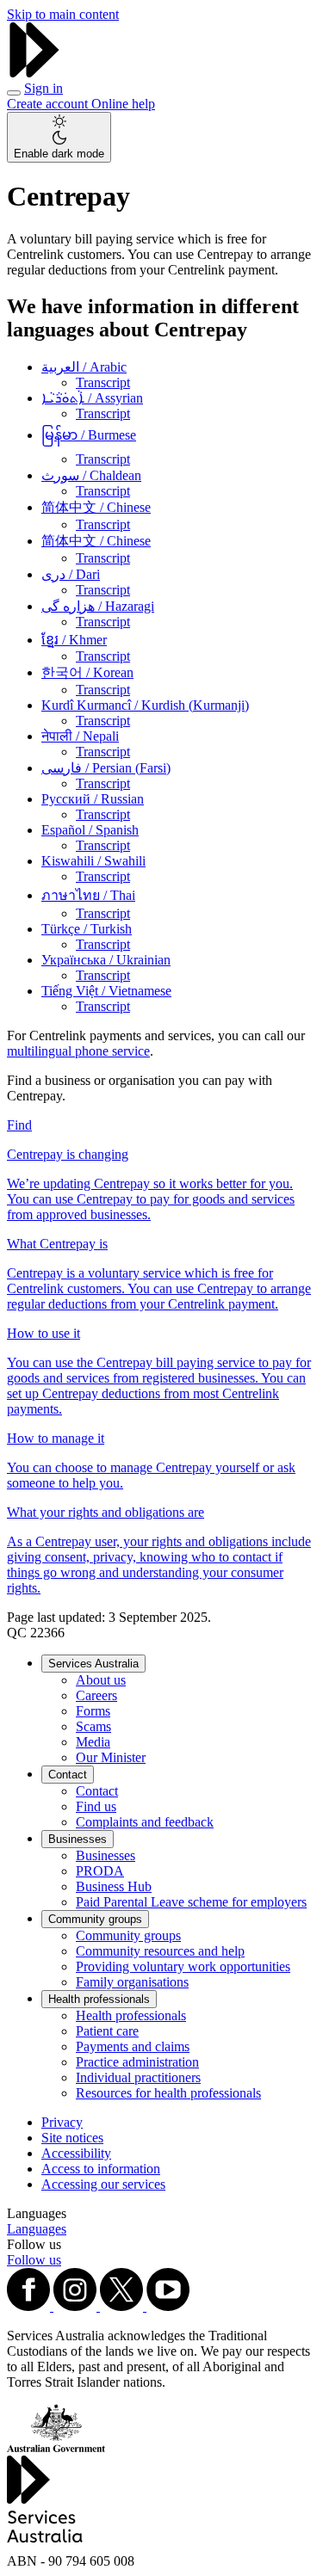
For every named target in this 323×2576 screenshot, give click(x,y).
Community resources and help (160, 1951)
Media (93, 1742)
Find (19, 1125)
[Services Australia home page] (34, 73)
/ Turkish (87, 929)
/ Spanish (90, 830)
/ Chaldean (91, 475)
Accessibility (76, 2153)
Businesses (78, 1839)
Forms (93, 1711)
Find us (96, 1806)
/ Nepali (80, 736)
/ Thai (88, 895)
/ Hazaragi (98, 606)
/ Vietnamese (106, 991)
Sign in (43, 88)
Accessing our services (103, 2184)
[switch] (59, 137)
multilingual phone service (78, 1051)
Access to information (101, 2169)
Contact (68, 1775)
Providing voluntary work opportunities (183, 1966)
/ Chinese (96, 507)
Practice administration (137, 2062)
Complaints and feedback (145, 1822)
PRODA (100, 1871)
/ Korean (87, 672)
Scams (93, 1726)
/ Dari (71, 574)
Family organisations (132, 1982)
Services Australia (93, 1664)
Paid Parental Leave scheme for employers (191, 1902)
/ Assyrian (92, 398)
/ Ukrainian (106, 960)
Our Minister (111, 1757)
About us (101, 1680)
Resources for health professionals (168, 2093)
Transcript (103, 382)
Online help (123, 104)
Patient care (107, 2031)
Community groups (95, 1919)
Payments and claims (133, 2046)
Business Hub (114, 1886)
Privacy (62, 2122)
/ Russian (93, 799)
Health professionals (99, 1999)
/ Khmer (74, 640)
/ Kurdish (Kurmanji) (145, 705)
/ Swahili (93, 861)
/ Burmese (89, 435)
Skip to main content (63, 14)
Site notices (72, 2138)
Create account (49, 104)
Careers (96, 1695)
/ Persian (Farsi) (106, 768)
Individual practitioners (138, 2077)
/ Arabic (84, 367)
